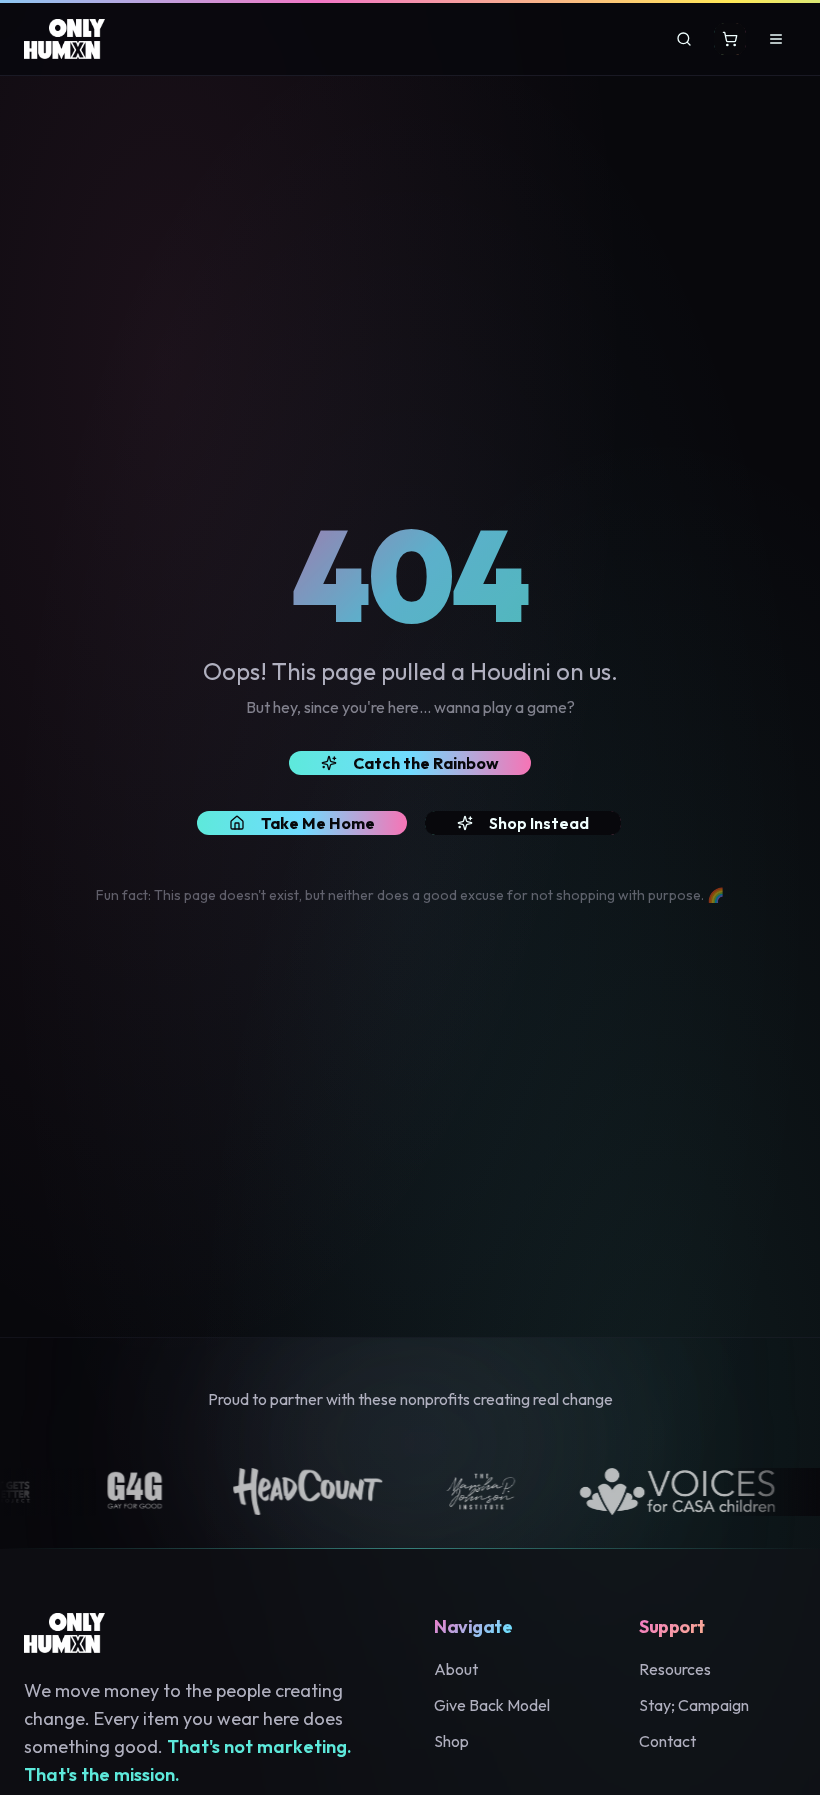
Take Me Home (318, 823)
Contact (667, 1741)
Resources (675, 1669)
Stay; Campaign (694, 1705)
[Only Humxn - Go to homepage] (64, 39)
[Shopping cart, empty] (730, 39)
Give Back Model (492, 1705)
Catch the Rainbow (426, 763)
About (456, 1669)
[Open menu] (776, 39)
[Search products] (684, 39)
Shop (451, 1741)
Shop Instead (539, 823)
